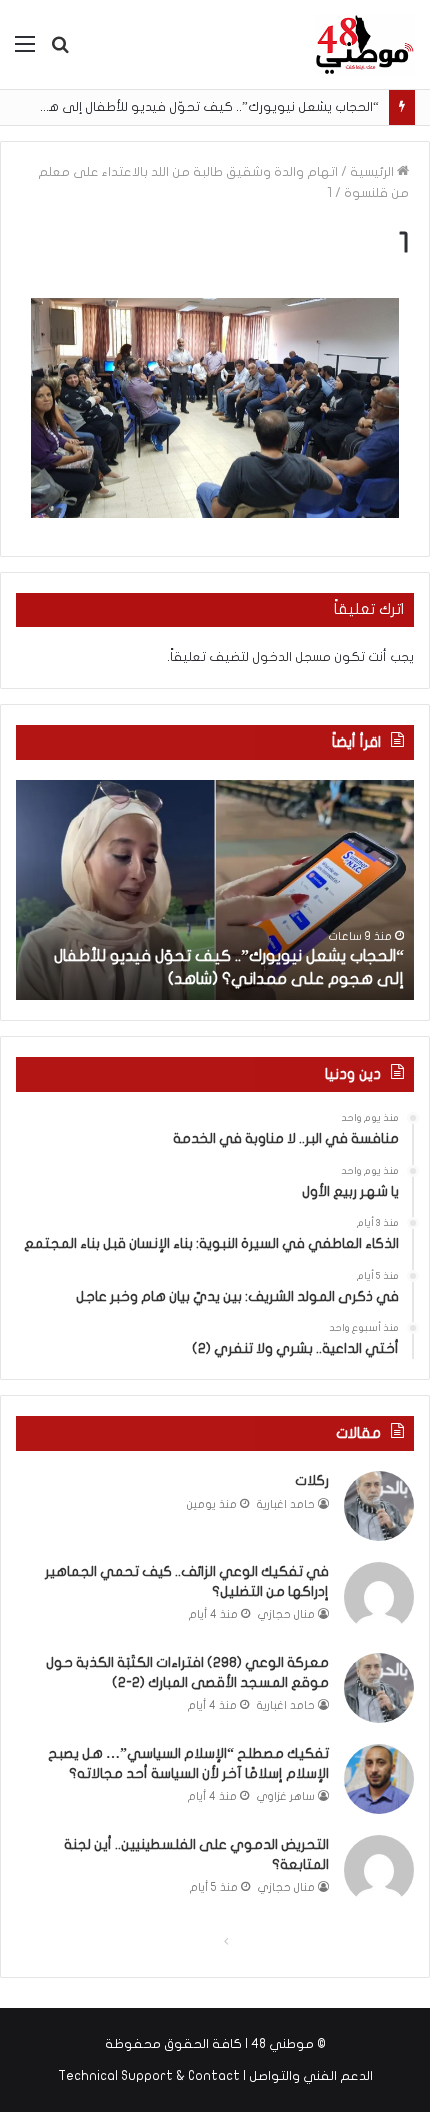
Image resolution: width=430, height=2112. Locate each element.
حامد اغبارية (286, 1504)
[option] (215, 890)
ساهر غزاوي (286, 1796)
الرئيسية (373, 172)
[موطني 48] (365, 44)
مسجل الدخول (291, 657)
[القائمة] (25, 51)
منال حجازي (286, 1614)
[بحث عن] (60, 51)
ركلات (312, 1480)
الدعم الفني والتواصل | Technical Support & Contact (215, 2076)
